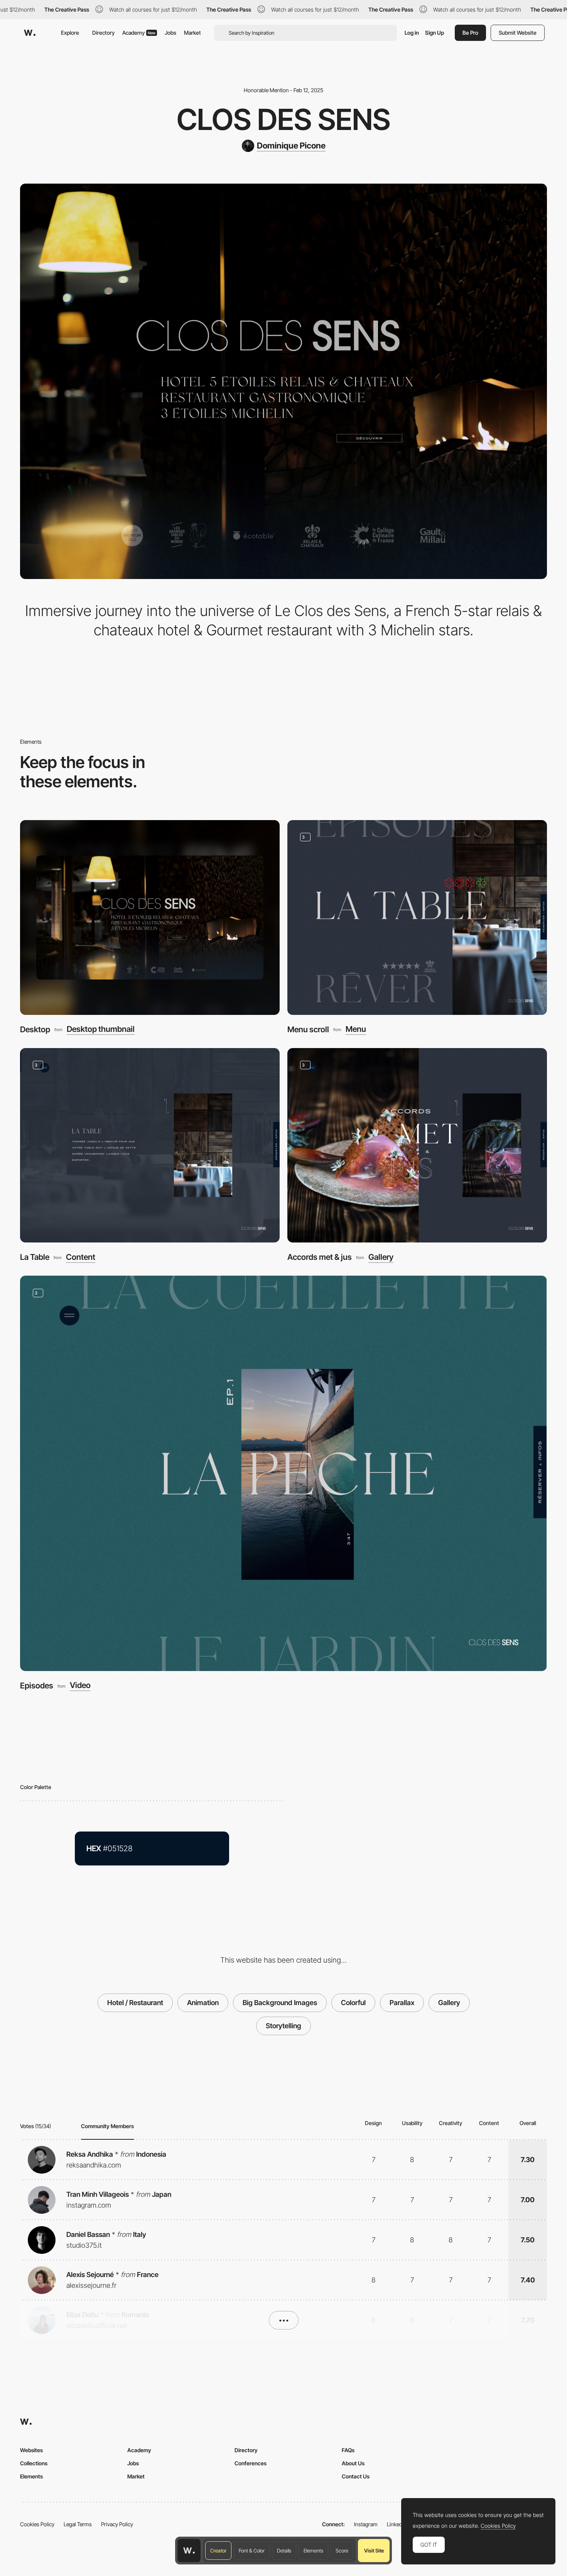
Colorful (353, 2003)
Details (284, 2551)
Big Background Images (280, 2003)
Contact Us (356, 2476)
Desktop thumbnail (101, 1029)
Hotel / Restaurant (135, 2003)
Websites (31, 2450)
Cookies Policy (37, 2524)
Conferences (251, 2463)
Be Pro (470, 33)
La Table (35, 1257)
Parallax (402, 2003)
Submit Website (518, 33)
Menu (356, 1029)
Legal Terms (78, 2524)
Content (81, 1257)
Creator (218, 2551)
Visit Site (374, 2551)
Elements (313, 2551)
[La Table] (150, 1145)
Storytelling (283, 2026)
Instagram (366, 2524)
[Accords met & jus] (417, 1145)
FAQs (348, 2450)
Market (192, 33)
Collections (34, 2463)
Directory (103, 33)
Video (80, 1686)
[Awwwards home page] (189, 2551)
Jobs (170, 33)
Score (342, 2551)
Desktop (35, 1029)
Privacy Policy (117, 2524)
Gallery (381, 1257)
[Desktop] (150, 917)
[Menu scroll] (417, 917)
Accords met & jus (320, 1257)
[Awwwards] (30, 33)
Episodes (37, 1686)
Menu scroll (308, 1029)
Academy (139, 33)
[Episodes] (283, 1473)
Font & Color (252, 2551)
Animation (203, 2003)
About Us (353, 2463)
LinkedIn (397, 2524)
